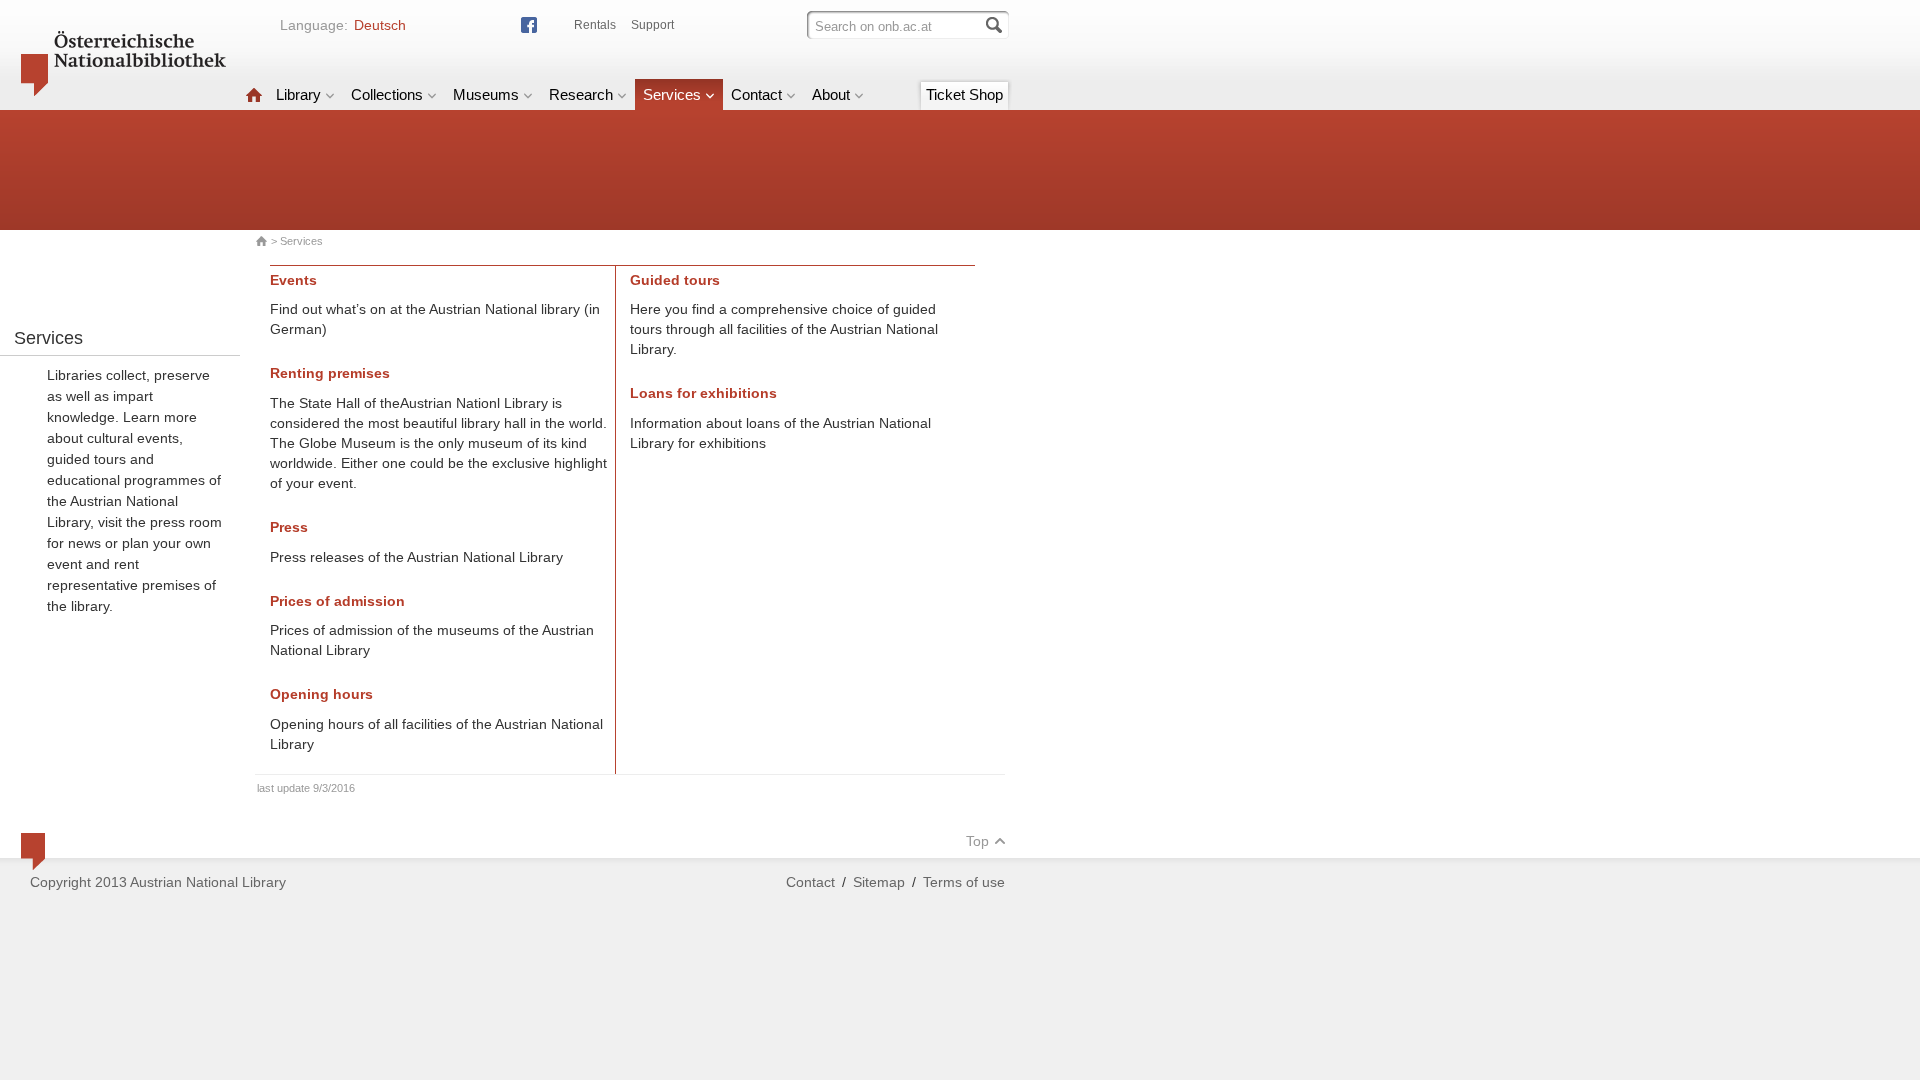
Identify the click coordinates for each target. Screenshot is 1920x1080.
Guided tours (675, 280)
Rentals (595, 25)
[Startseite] (254, 94)
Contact (756, 94)
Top (977, 841)
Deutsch (380, 25)
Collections (387, 94)
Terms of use (964, 882)
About (831, 94)
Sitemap (879, 882)
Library (298, 94)
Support (652, 25)
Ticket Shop (964, 94)
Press (289, 527)
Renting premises (330, 373)
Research (581, 94)
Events (293, 280)
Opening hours (321, 694)
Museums (486, 94)
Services (672, 94)
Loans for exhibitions (703, 393)
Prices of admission (337, 601)
